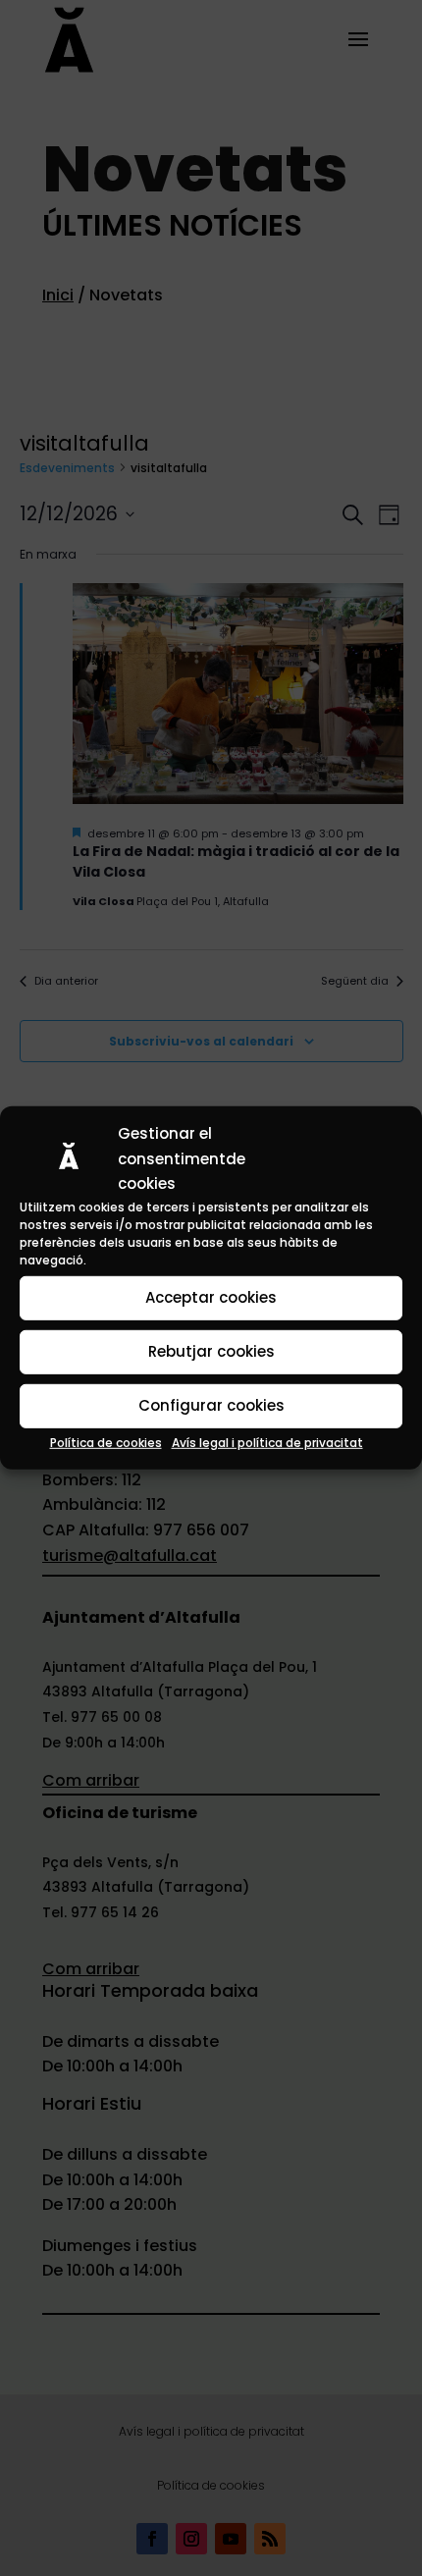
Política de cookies (106, 1443)
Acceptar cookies (211, 1297)
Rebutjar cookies (211, 1351)
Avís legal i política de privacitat (267, 1443)
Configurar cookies (211, 1405)
